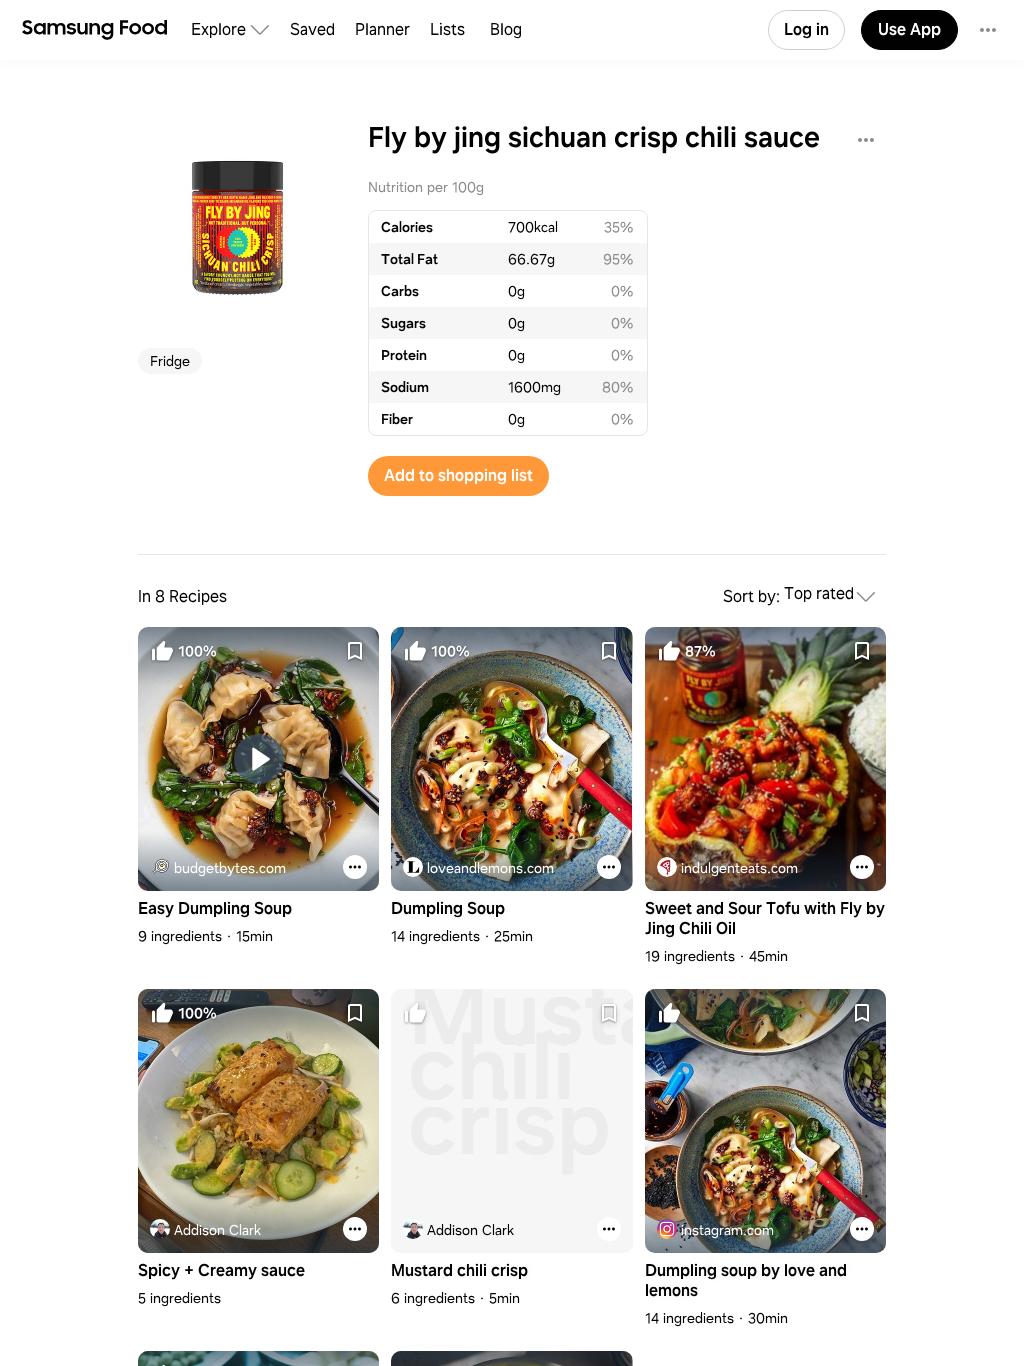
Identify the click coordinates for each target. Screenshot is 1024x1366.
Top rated (819, 594)
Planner (382, 29)
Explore (218, 29)
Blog (506, 29)
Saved (312, 29)
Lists (447, 29)
